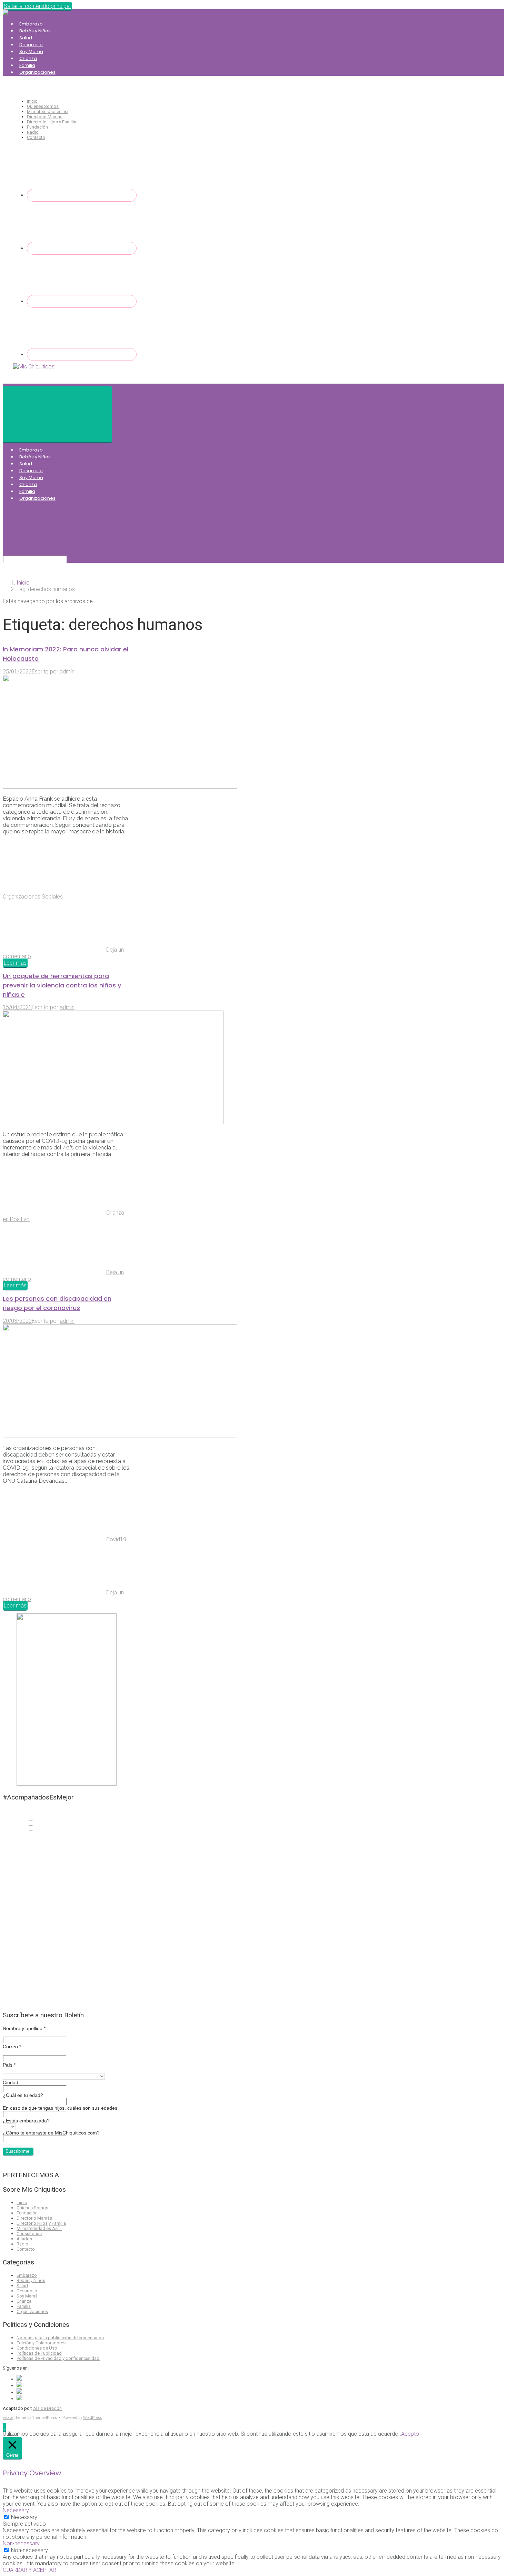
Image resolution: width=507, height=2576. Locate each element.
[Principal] (57, 414)
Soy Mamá (31, 52)
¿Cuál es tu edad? (23, 2095)
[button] (4, 2427)
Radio (33, 132)
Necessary (24, 2517)
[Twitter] (82, 248)
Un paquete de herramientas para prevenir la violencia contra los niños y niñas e (62, 985)
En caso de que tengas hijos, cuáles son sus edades (60, 2108)
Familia (27, 65)
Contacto (36, 137)
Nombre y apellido (24, 2028)
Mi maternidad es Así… (39, 2228)
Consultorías (29, 2234)
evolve (8, 2418)
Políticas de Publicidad (39, 2353)
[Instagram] (82, 301)
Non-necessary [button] (21, 2543)
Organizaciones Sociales (33, 897)
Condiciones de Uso (37, 2348)
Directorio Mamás (45, 117)
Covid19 (116, 1539)
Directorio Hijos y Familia (52, 122)
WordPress (93, 2418)
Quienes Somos (43, 106)
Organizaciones (37, 72)
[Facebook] (82, 195)
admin (67, 672)
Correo (12, 2047)
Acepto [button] (410, 2434)
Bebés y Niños (35, 31)
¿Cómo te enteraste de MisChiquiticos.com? (51, 2133)
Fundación (37, 127)
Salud (26, 38)
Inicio (32, 101)
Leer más (15, 963)
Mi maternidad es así (48, 111)
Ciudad (11, 2082)
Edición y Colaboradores (41, 2343)
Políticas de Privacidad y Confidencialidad (58, 2358)
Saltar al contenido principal (37, 6)
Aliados (24, 2239)
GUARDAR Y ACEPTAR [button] (29, 2570)
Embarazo (31, 24)
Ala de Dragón (47, 2408)
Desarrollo (31, 45)
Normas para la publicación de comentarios (60, 2338)
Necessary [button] (16, 2510)
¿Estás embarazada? (26, 2121)
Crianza (28, 58)
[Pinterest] (82, 354)
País (9, 2065)
